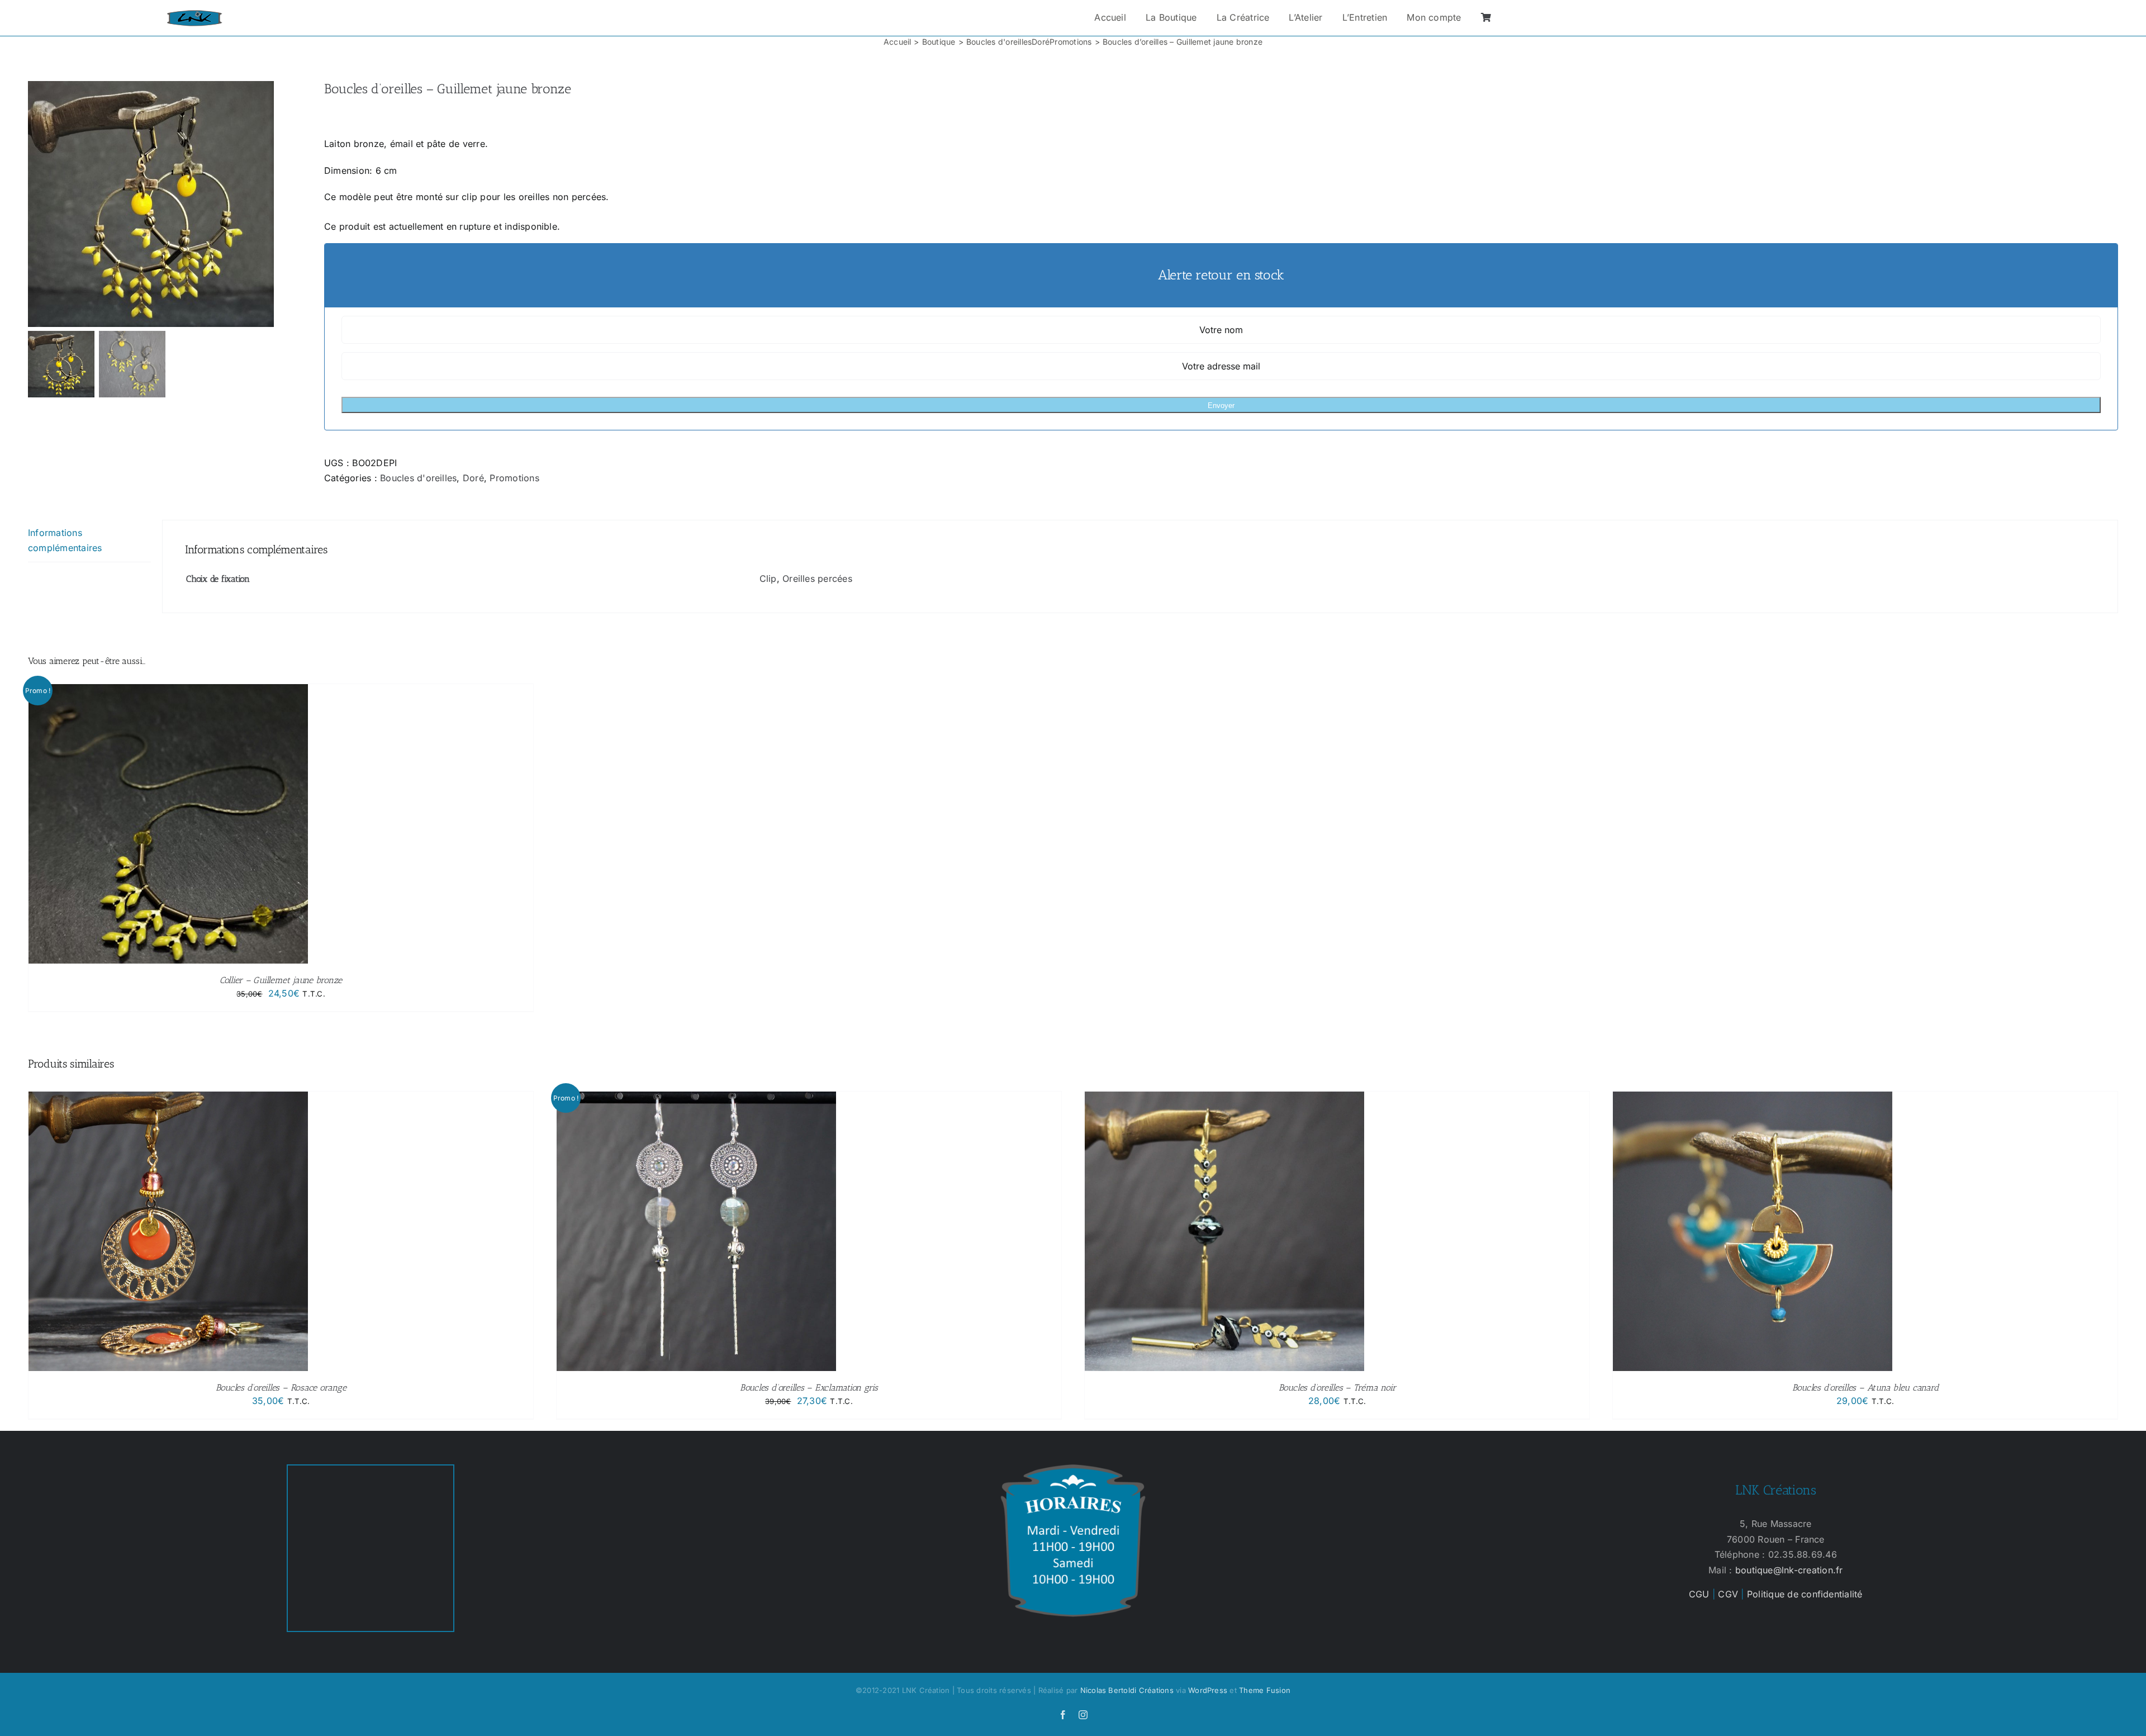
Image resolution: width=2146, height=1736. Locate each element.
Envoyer (1221, 405)
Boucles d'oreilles (418, 478)
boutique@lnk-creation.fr (1789, 1570)
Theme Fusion (1265, 1690)
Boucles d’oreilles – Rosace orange (281, 1388)
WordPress (1208, 1690)
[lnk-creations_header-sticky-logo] (194, 15)
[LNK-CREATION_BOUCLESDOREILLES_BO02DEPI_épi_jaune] (168, 204)
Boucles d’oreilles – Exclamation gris (809, 1388)
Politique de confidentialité (1805, 1594)
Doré (473, 478)
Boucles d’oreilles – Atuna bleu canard (1865, 1388)
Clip (768, 578)
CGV (1728, 1594)
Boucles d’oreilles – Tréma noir (1337, 1388)
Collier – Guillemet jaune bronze (281, 980)
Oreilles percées (817, 578)
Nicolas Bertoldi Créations (1127, 1690)
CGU (1699, 1594)
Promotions (514, 478)
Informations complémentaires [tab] (65, 540)
